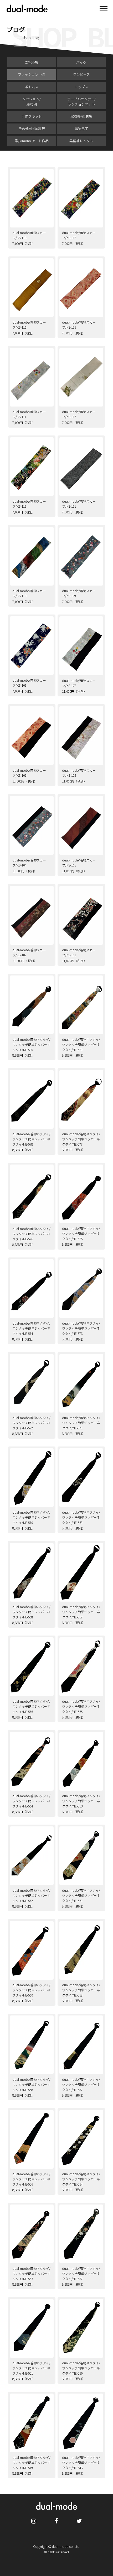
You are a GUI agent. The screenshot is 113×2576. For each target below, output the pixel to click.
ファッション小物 (32, 74)
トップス (81, 87)
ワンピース (81, 74)
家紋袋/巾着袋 (81, 116)
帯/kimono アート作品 (32, 141)
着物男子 (81, 129)
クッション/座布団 (32, 101)
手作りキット (32, 116)
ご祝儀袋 (32, 62)
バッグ (81, 62)
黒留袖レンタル (81, 141)
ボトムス (32, 87)
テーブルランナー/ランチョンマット (81, 101)
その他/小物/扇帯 (32, 129)
